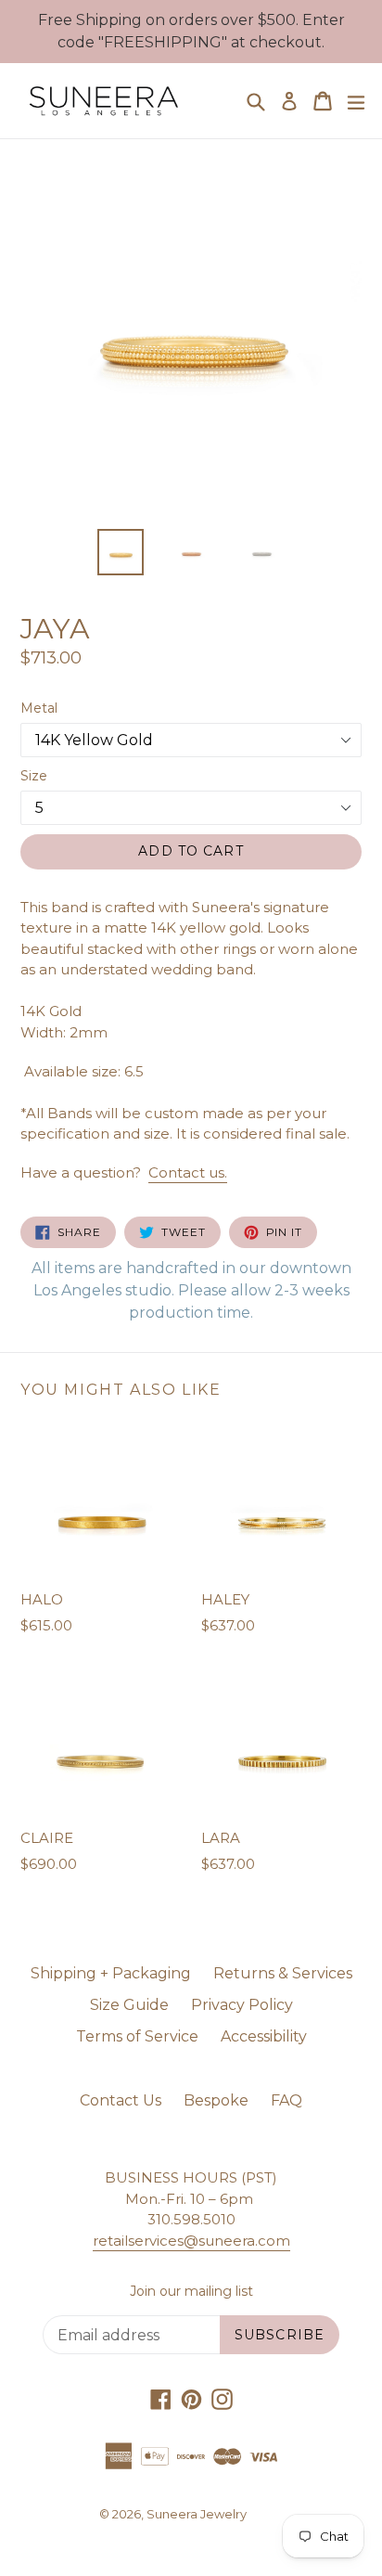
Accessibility (264, 2036)
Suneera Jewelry (197, 2514)
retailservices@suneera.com (191, 2241)
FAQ (286, 2100)
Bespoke (216, 2100)
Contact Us (121, 2100)
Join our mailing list (191, 2292)
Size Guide (129, 2005)
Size (34, 776)
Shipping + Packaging (111, 1973)
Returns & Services (283, 1973)
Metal (39, 708)
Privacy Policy (242, 2005)
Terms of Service (137, 2036)
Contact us (188, 1172)
